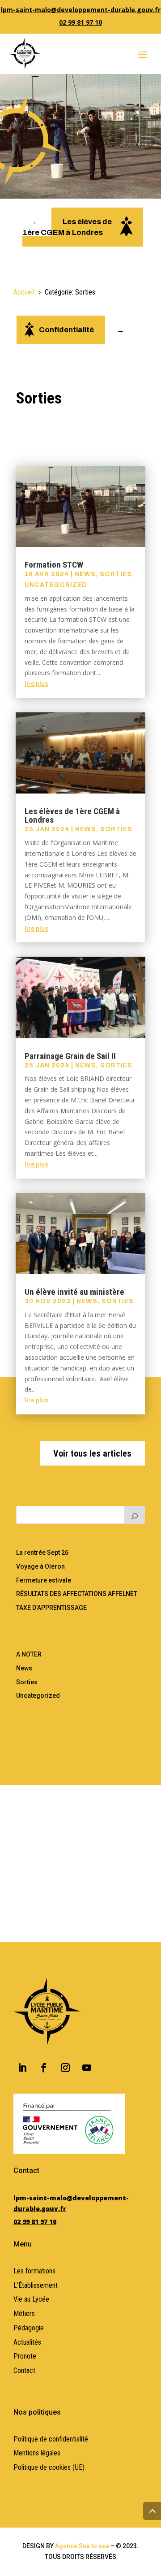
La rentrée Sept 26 (42, 1553)
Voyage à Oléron (40, 1566)
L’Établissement (36, 2285)
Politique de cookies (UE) (49, 2467)
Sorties (116, 574)
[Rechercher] (135, 1515)
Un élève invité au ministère (74, 1292)
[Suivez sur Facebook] (44, 2068)
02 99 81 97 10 (80, 22)
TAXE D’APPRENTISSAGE (51, 1608)
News (85, 574)
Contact (24, 2370)
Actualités (27, 2342)
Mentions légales (37, 2453)
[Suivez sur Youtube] (87, 2068)
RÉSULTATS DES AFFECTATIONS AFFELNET (77, 1594)
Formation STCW (54, 565)
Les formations (34, 2271)
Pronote (25, 2356)
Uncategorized (56, 585)
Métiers (24, 2314)
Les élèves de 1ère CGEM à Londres (72, 815)
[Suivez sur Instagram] (65, 2068)
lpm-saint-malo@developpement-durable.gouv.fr (81, 10)
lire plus (36, 684)
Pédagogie (29, 2328)
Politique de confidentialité (51, 2439)
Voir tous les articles (92, 1453)
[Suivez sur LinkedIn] (22, 2068)
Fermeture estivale (44, 1580)
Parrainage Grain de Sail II (70, 1056)
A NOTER (29, 1654)
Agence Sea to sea (82, 2546)
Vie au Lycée (31, 2299)
